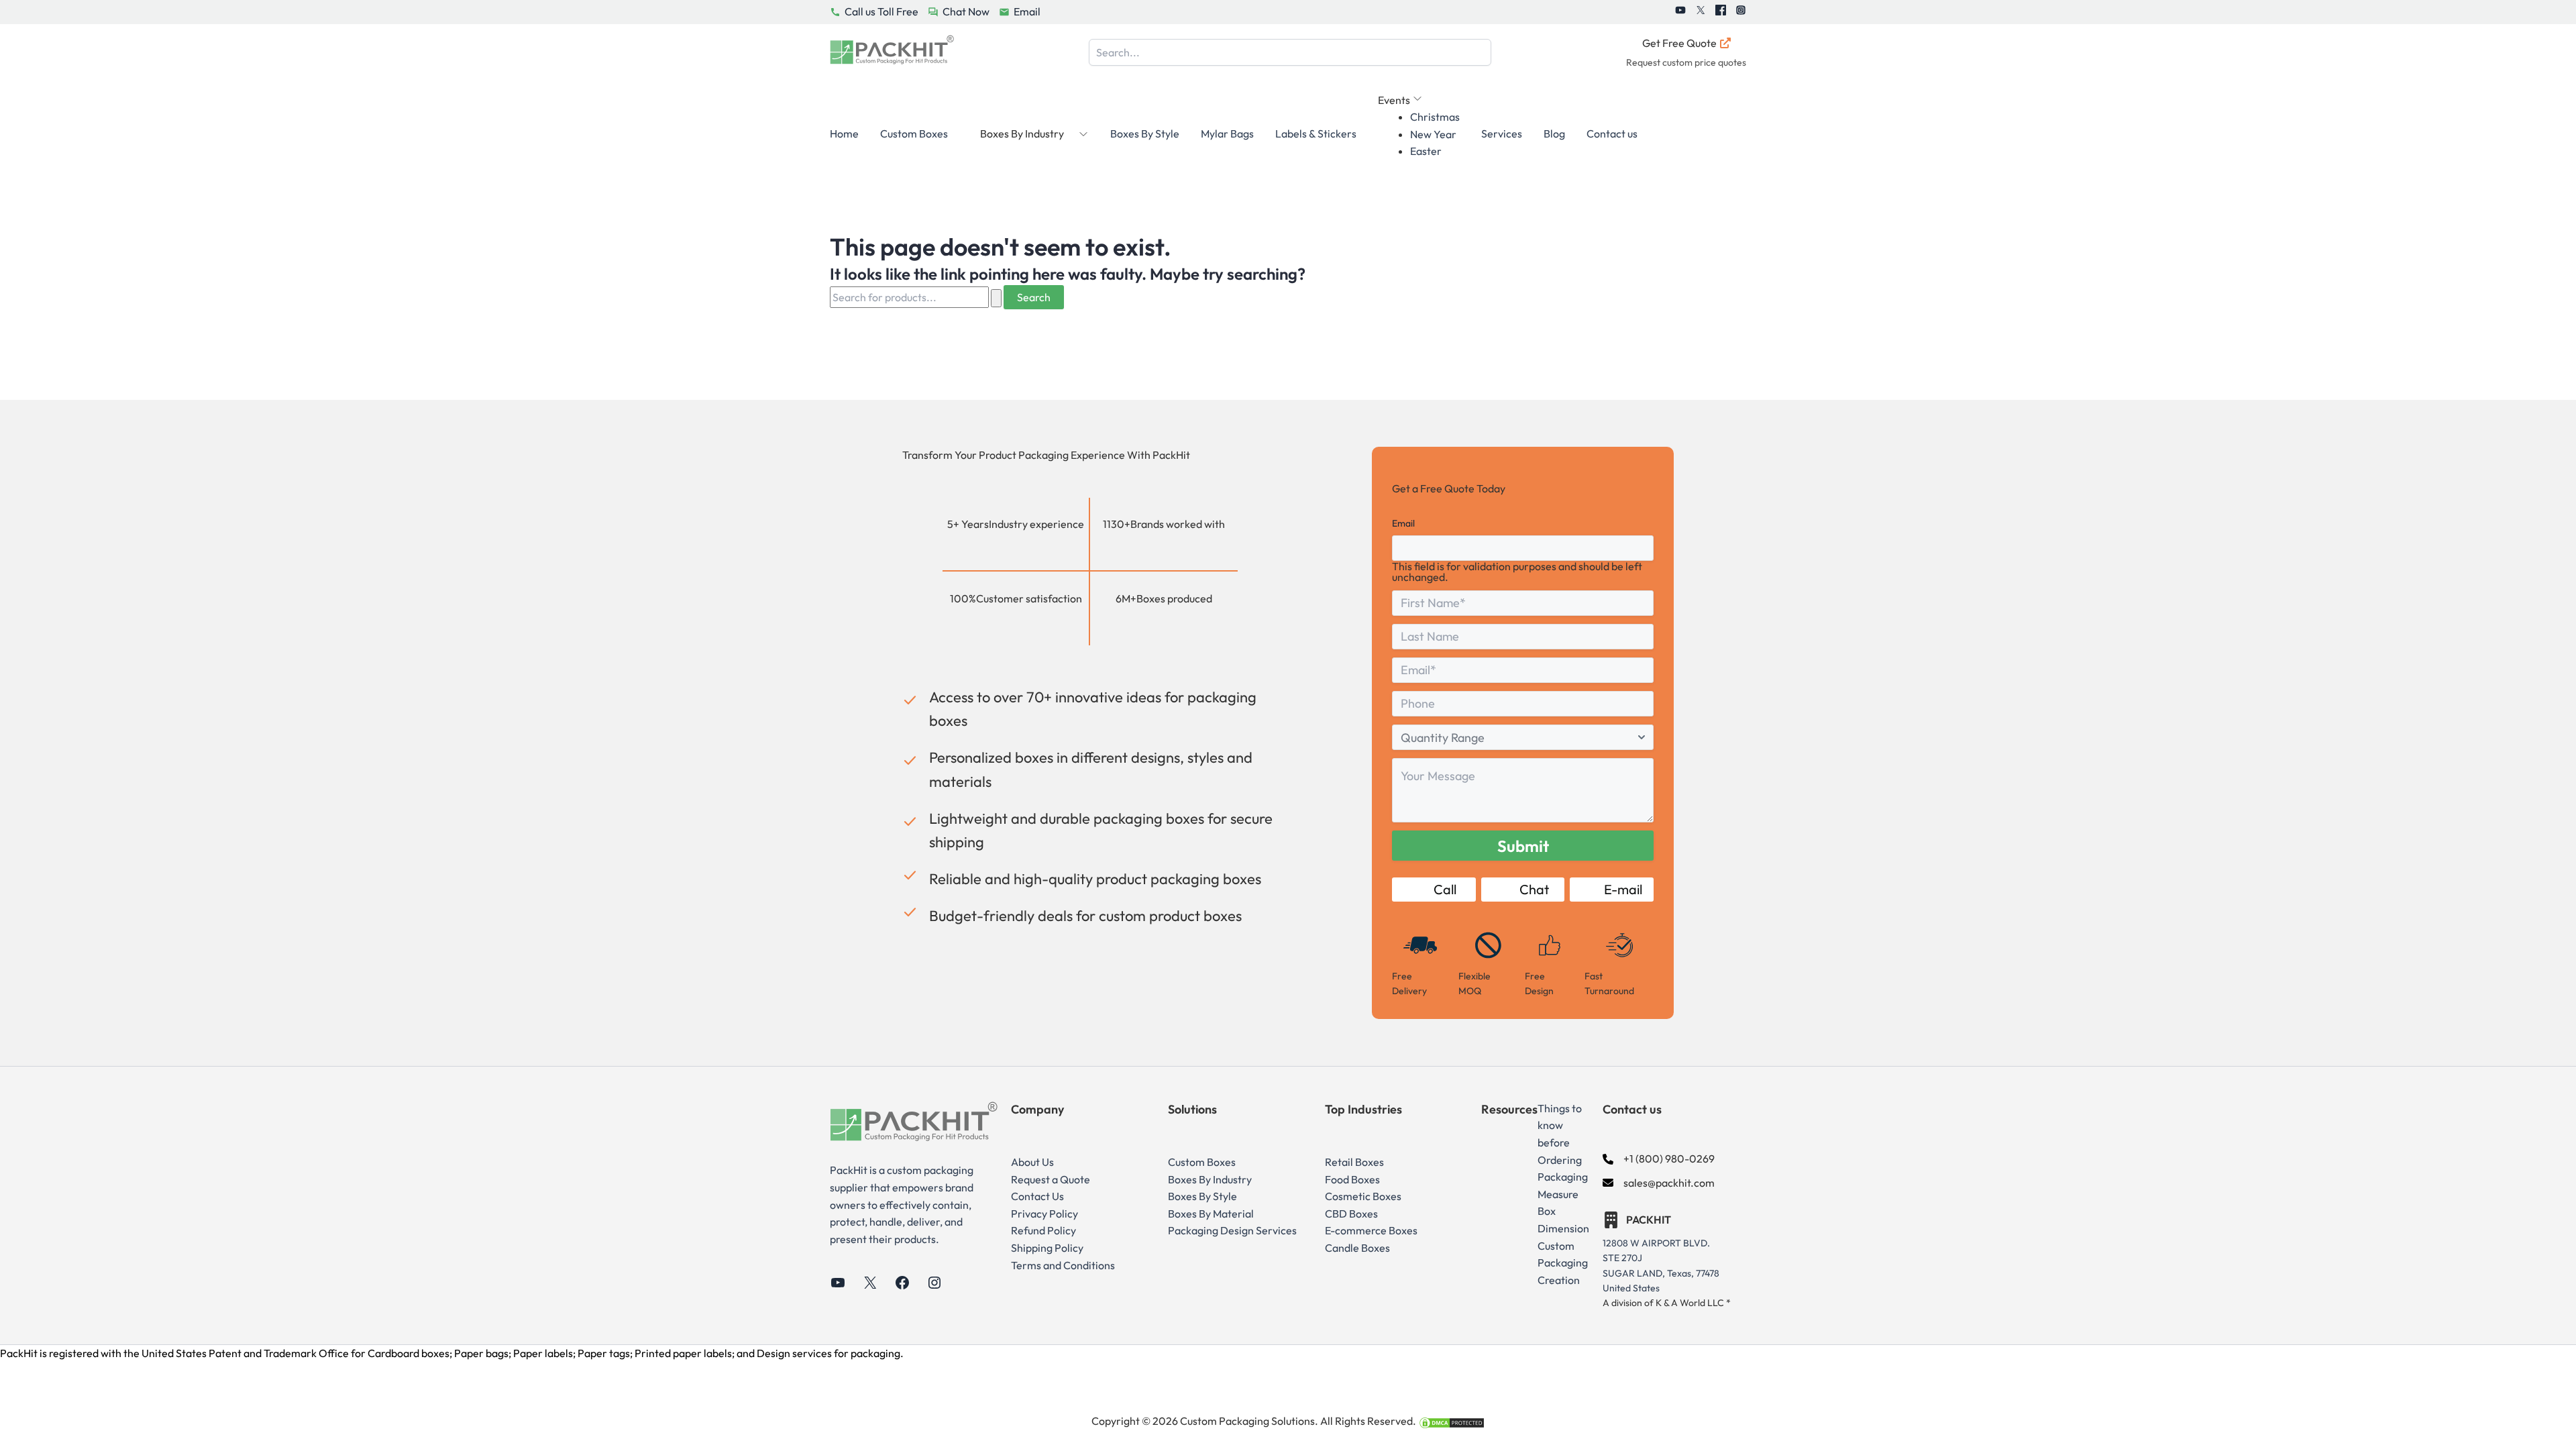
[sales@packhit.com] (1659, 1183)
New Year (1433, 134)
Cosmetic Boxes (1363, 1196)
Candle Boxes (1357, 1248)
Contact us (1612, 133)
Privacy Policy (1044, 1214)
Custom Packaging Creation (1563, 1263)
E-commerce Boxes (1371, 1230)
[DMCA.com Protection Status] (1452, 1421)
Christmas (1435, 117)
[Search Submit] (996, 298)
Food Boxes (1352, 1179)
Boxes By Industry (1210, 1179)
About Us (1032, 1162)
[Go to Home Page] (892, 53)
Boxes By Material (1211, 1214)
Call (1445, 889)
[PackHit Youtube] (1680, 12)
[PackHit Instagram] (1741, 12)
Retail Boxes (1354, 1162)
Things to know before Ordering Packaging (1563, 1142)
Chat (1534, 889)
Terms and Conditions (1063, 1265)
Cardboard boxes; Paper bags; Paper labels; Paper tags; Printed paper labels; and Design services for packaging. (636, 1353)
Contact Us (1037, 1196)
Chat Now (966, 11)
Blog (1554, 133)
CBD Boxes (1351, 1214)
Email (1027, 11)
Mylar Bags (1227, 133)
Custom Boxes (914, 133)
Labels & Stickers (1316, 133)
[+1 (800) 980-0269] (1659, 1159)
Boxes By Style (1145, 133)
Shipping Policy (1047, 1248)
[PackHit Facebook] (1721, 12)
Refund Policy (1043, 1230)
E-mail (1623, 889)
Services (1502, 133)
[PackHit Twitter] (1701, 12)
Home (844, 133)
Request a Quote (1051, 1179)
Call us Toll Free (881, 11)
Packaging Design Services (1232, 1230)
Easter (1426, 151)
